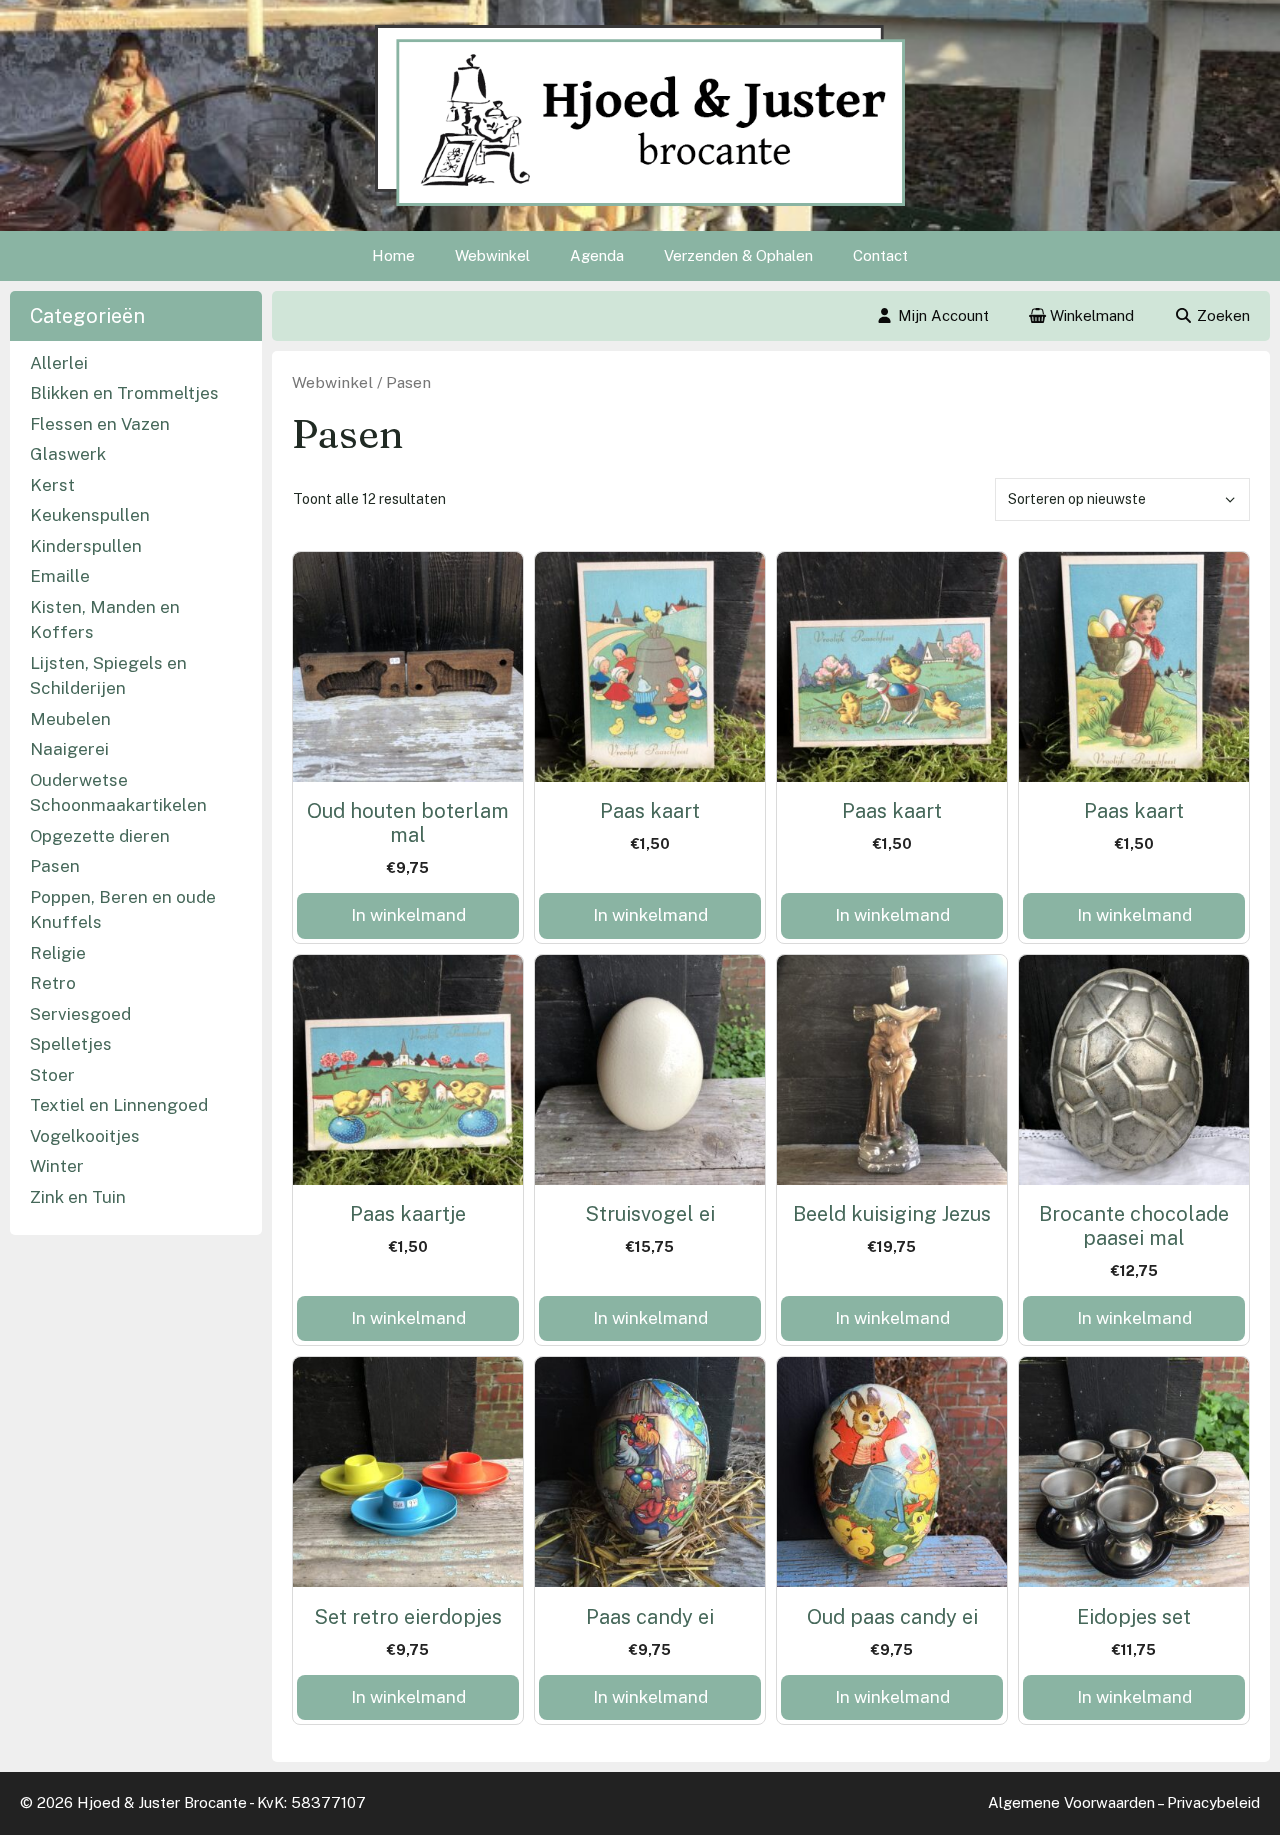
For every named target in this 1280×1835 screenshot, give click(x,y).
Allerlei (59, 363)
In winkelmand (408, 915)
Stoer (52, 1075)
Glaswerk (68, 454)
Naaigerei (69, 749)
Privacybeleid (1213, 1802)
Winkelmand (1090, 315)
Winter (57, 1166)
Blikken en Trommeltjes (124, 393)
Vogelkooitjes (85, 1136)
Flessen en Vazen (100, 424)
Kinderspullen (86, 546)
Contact (880, 255)
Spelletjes (71, 1044)
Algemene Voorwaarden (1071, 1802)
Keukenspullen (90, 515)
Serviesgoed (80, 1014)
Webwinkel (492, 255)
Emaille (60, 576)
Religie (58, 953)
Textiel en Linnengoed (119, 1105)
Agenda (597, 255)
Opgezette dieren (100, 836)
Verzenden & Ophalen (738, 255)
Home (393, 255)
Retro (53, 983)
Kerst (52, 485)
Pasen (55, 866)
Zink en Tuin (78, 1197)
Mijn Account (943, 315)
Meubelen (70, 719)
